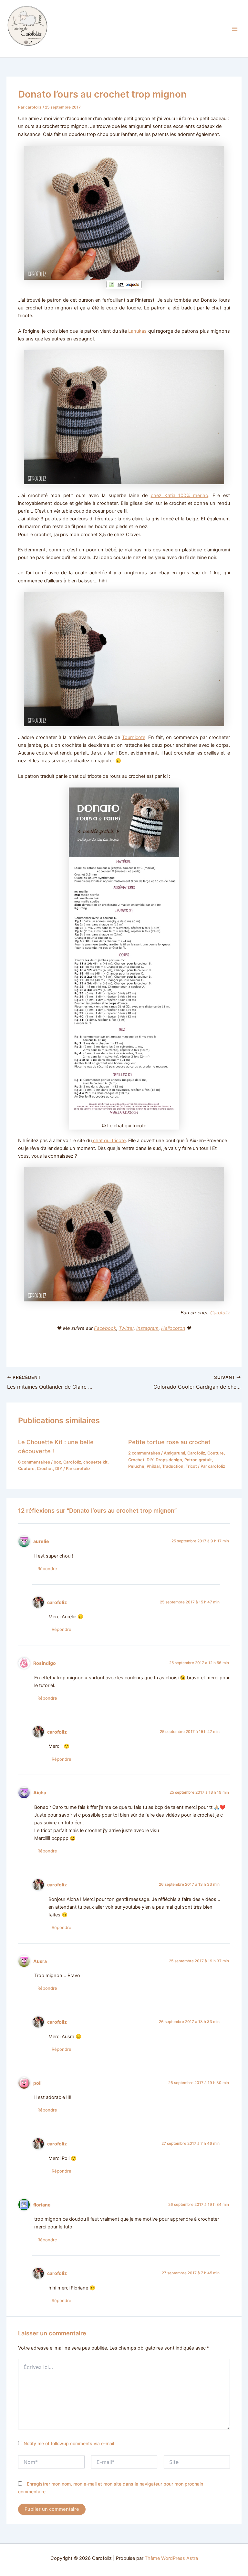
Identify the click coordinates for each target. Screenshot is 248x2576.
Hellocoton (173, 1328)
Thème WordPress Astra (171, 2558)
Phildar (153, 1466)
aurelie (41, 1541)
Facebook (105, 1328)
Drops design (169, 1460)
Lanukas (137, 331)
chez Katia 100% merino (180, 495)
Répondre (47, 1569)
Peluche (136, 1466)
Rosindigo (45, 1663)
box (57, 1462)
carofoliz (57, 1602)
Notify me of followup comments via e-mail (69, 2443)
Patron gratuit (198, 1460)
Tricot (191, 1466)
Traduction (173, 1466)
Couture (26, 1469)
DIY (59, 1469)
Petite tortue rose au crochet (169, 1442)
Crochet (45, 1469)
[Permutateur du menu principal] (235, 29)
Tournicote (134, 737)
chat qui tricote (109, 1141)
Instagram (147, 1328)
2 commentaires (144, 1453)
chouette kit (95, 1462)
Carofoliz (17, 50)
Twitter (126, 1328)
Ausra (40, 1961)
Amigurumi (174, 1453)
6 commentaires (34, 1462)
